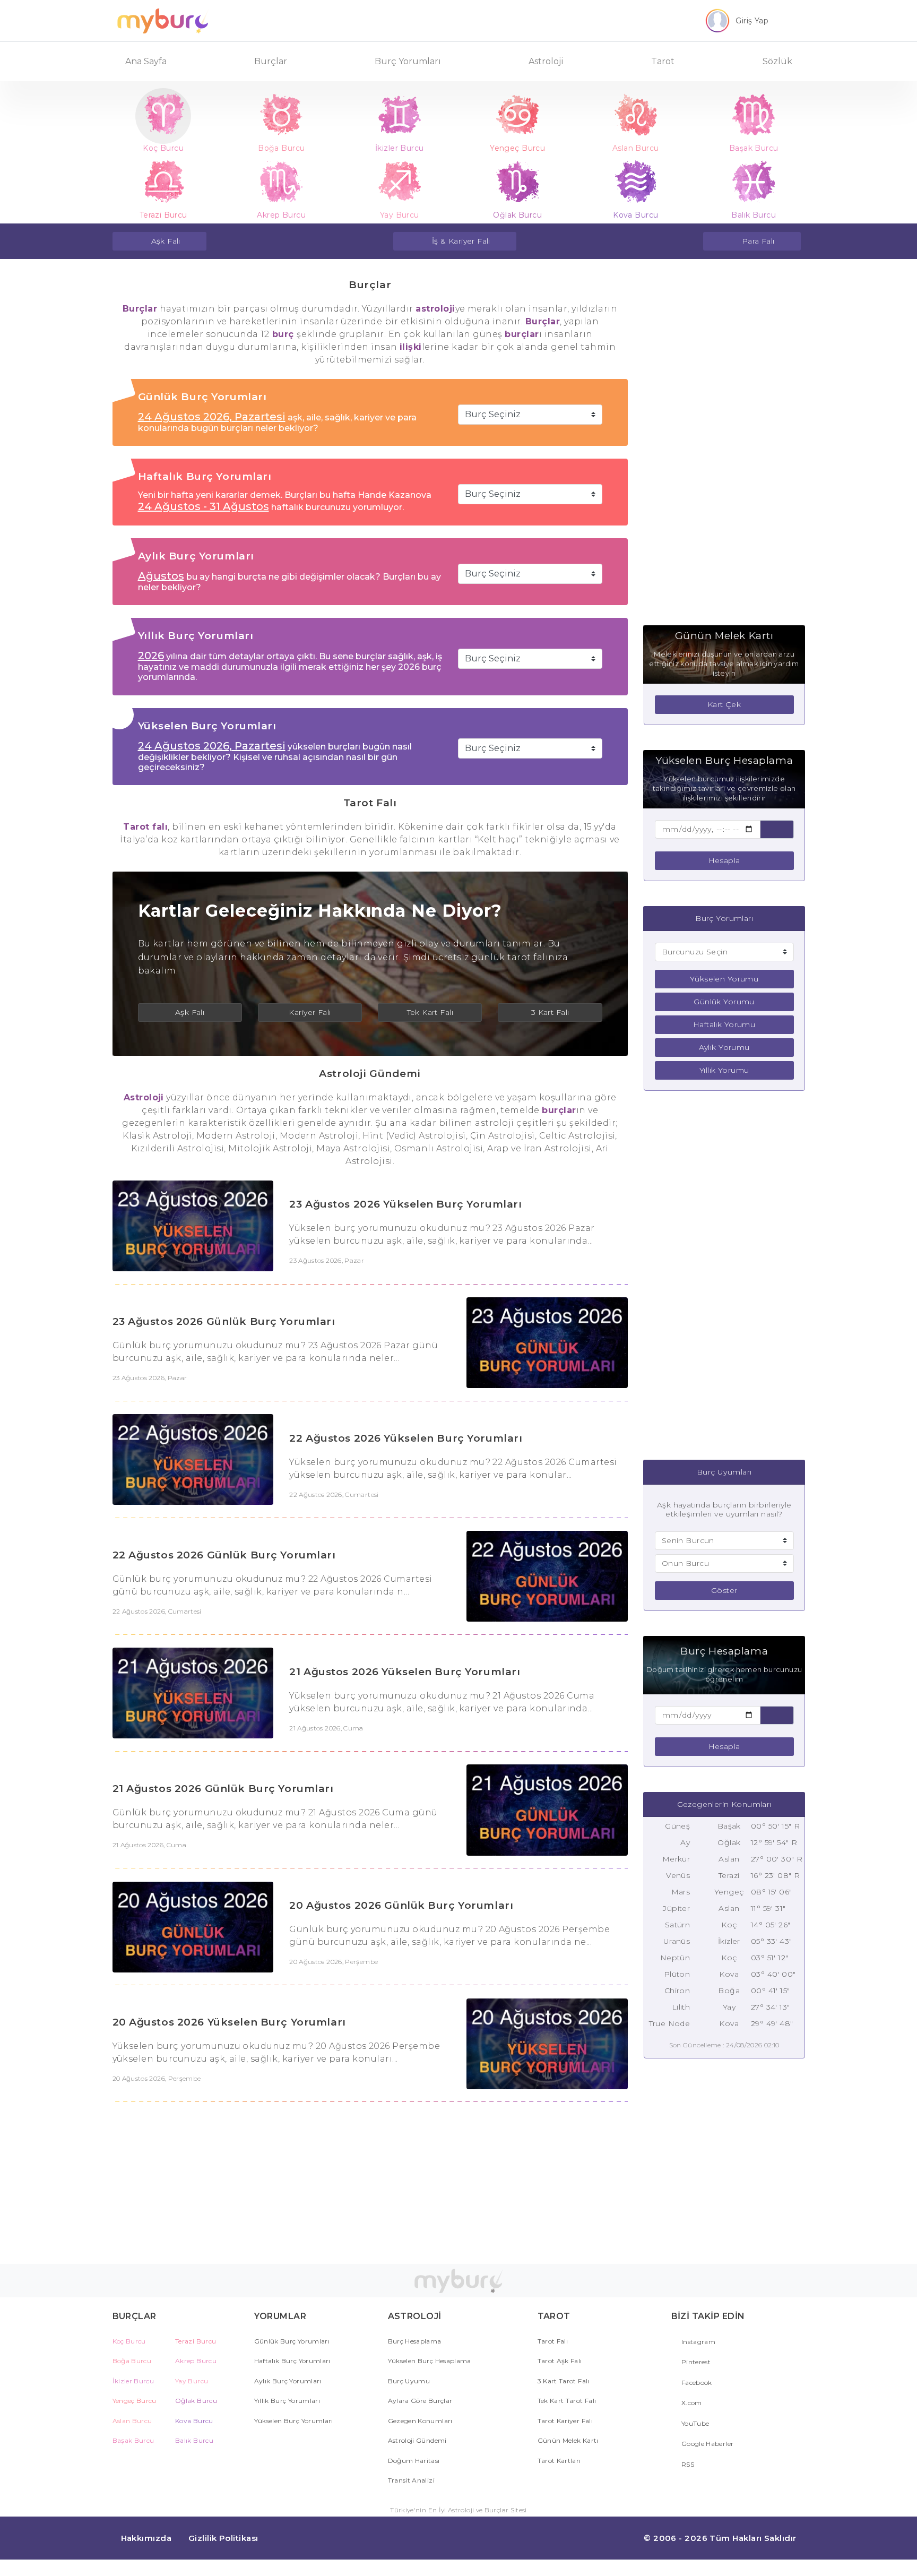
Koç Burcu (129, 2341)
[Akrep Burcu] (282, 182)
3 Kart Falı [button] (550, 1012)
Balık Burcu (194, 2440)
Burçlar (140, 309)
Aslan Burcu (132, 2421)
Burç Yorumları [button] (408, 61)
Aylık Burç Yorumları (288, 2381)
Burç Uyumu (409, 2381)
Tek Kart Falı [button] (430, 1012)
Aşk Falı (166, 241)
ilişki (411, 347)
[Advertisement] (724, 441)
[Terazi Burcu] (164, 182)
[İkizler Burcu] (400, 115)
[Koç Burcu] (164, 115)
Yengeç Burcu (135, 2401)
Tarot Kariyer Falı (565, 2421)
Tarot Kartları (559, 2461)
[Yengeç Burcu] (518, 115)
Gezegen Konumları (420, 2421)
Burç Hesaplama (415, 2341)
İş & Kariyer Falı (461, 241)
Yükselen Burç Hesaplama (430, 2361)
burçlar (522, 334)
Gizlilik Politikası (223, 2538)
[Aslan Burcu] (636, 115)
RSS (687, 2464)
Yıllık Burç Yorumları (287, 2401)
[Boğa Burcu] (282, 115)
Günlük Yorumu (724, 1002)
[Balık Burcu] (754, 182)
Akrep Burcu (196, 2361)
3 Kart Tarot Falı (564, 2381)
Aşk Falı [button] (190, 1012)
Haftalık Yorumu (724, 1024)
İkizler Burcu (133, 2381)
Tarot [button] (663, 61)
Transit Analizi (411, 2480)
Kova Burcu (194, 2421)
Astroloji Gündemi (417, 2440)
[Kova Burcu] (636, 182)
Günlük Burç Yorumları (292, 2341)
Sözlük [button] (777, 61)
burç (283, 334)
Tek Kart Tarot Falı (567, 2401)
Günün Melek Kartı (568, 2440)
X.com (691, 2403)
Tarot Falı (553, 2341)
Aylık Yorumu (724, 1047)
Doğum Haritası (414, 2461)
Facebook (696, 2383)
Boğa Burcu (132, 2361)
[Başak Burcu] (754, 115)
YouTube (695, 2423)
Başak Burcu (133, 2440)
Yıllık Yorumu (724, 1070)
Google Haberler (707, 2444)
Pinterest (695, 2362)
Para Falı (758, 241)
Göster (724, 1590)
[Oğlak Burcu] (518, 182)
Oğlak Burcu (196, 2401)
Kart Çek (724, 704)
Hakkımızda (146, 2538)
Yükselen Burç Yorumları (294, 2421)
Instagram (698, 2342)
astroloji (435, 309)
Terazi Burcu (196, 2341)
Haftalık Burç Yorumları (292, 2361)
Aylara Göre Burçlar (420, 2401)
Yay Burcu (192, 2381)
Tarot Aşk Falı (560, 2361)
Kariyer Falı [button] (310, 1012)
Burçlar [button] (271, 61)
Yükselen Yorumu (724, 979)
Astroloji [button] (546, 61)
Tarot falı (145, 827)
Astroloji (144, 1097)
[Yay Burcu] (400, 182)
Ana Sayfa (146, 61)
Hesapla (724, 860)
